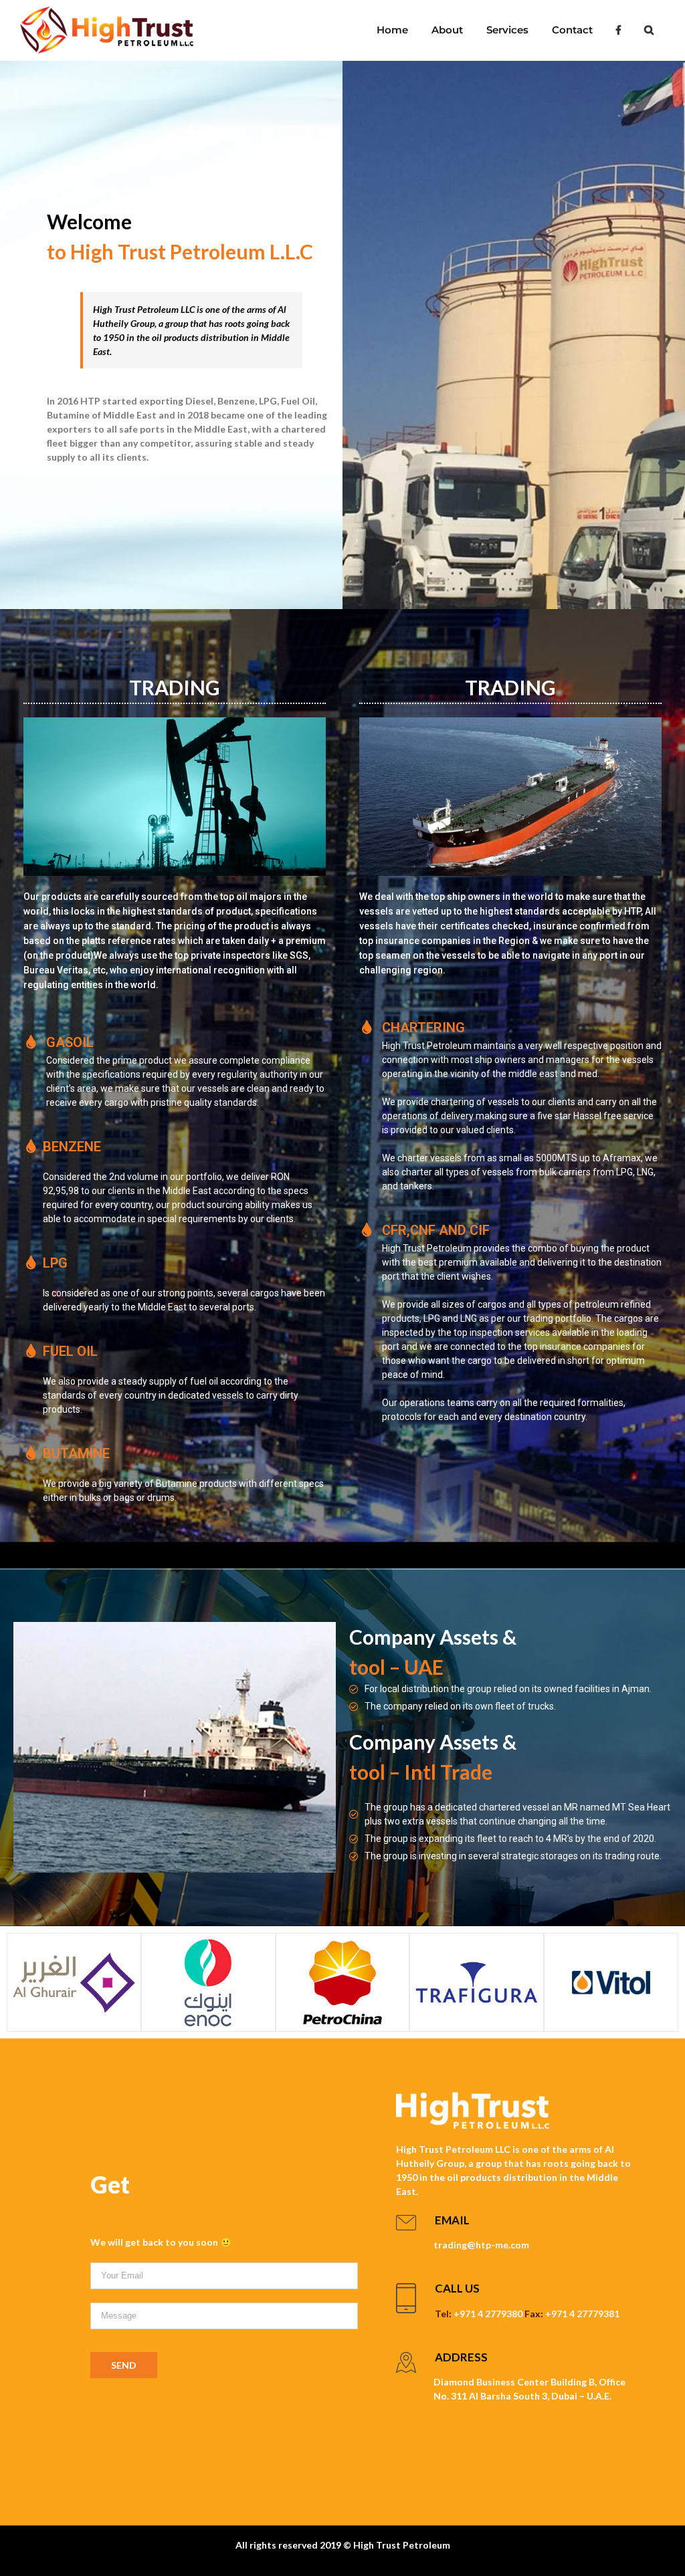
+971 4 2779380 (488, 2314)
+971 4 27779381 (582, 2314)
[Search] (649, 30)
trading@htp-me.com (481, 2245)
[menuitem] (392, 30)
